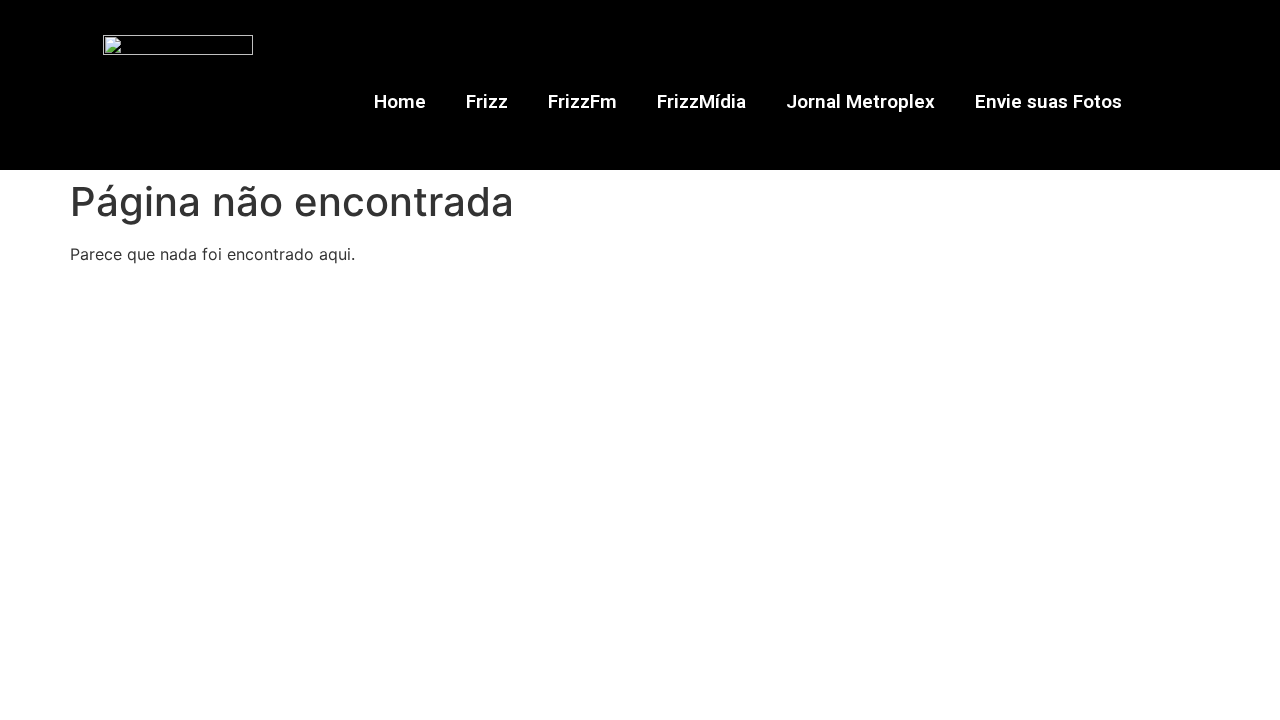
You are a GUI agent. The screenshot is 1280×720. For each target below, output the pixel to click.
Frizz (487, 101)
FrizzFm (582, 101)
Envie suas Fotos (1048, 101)
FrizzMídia (701, 101)
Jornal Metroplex (860, 101)
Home (400, 101)
